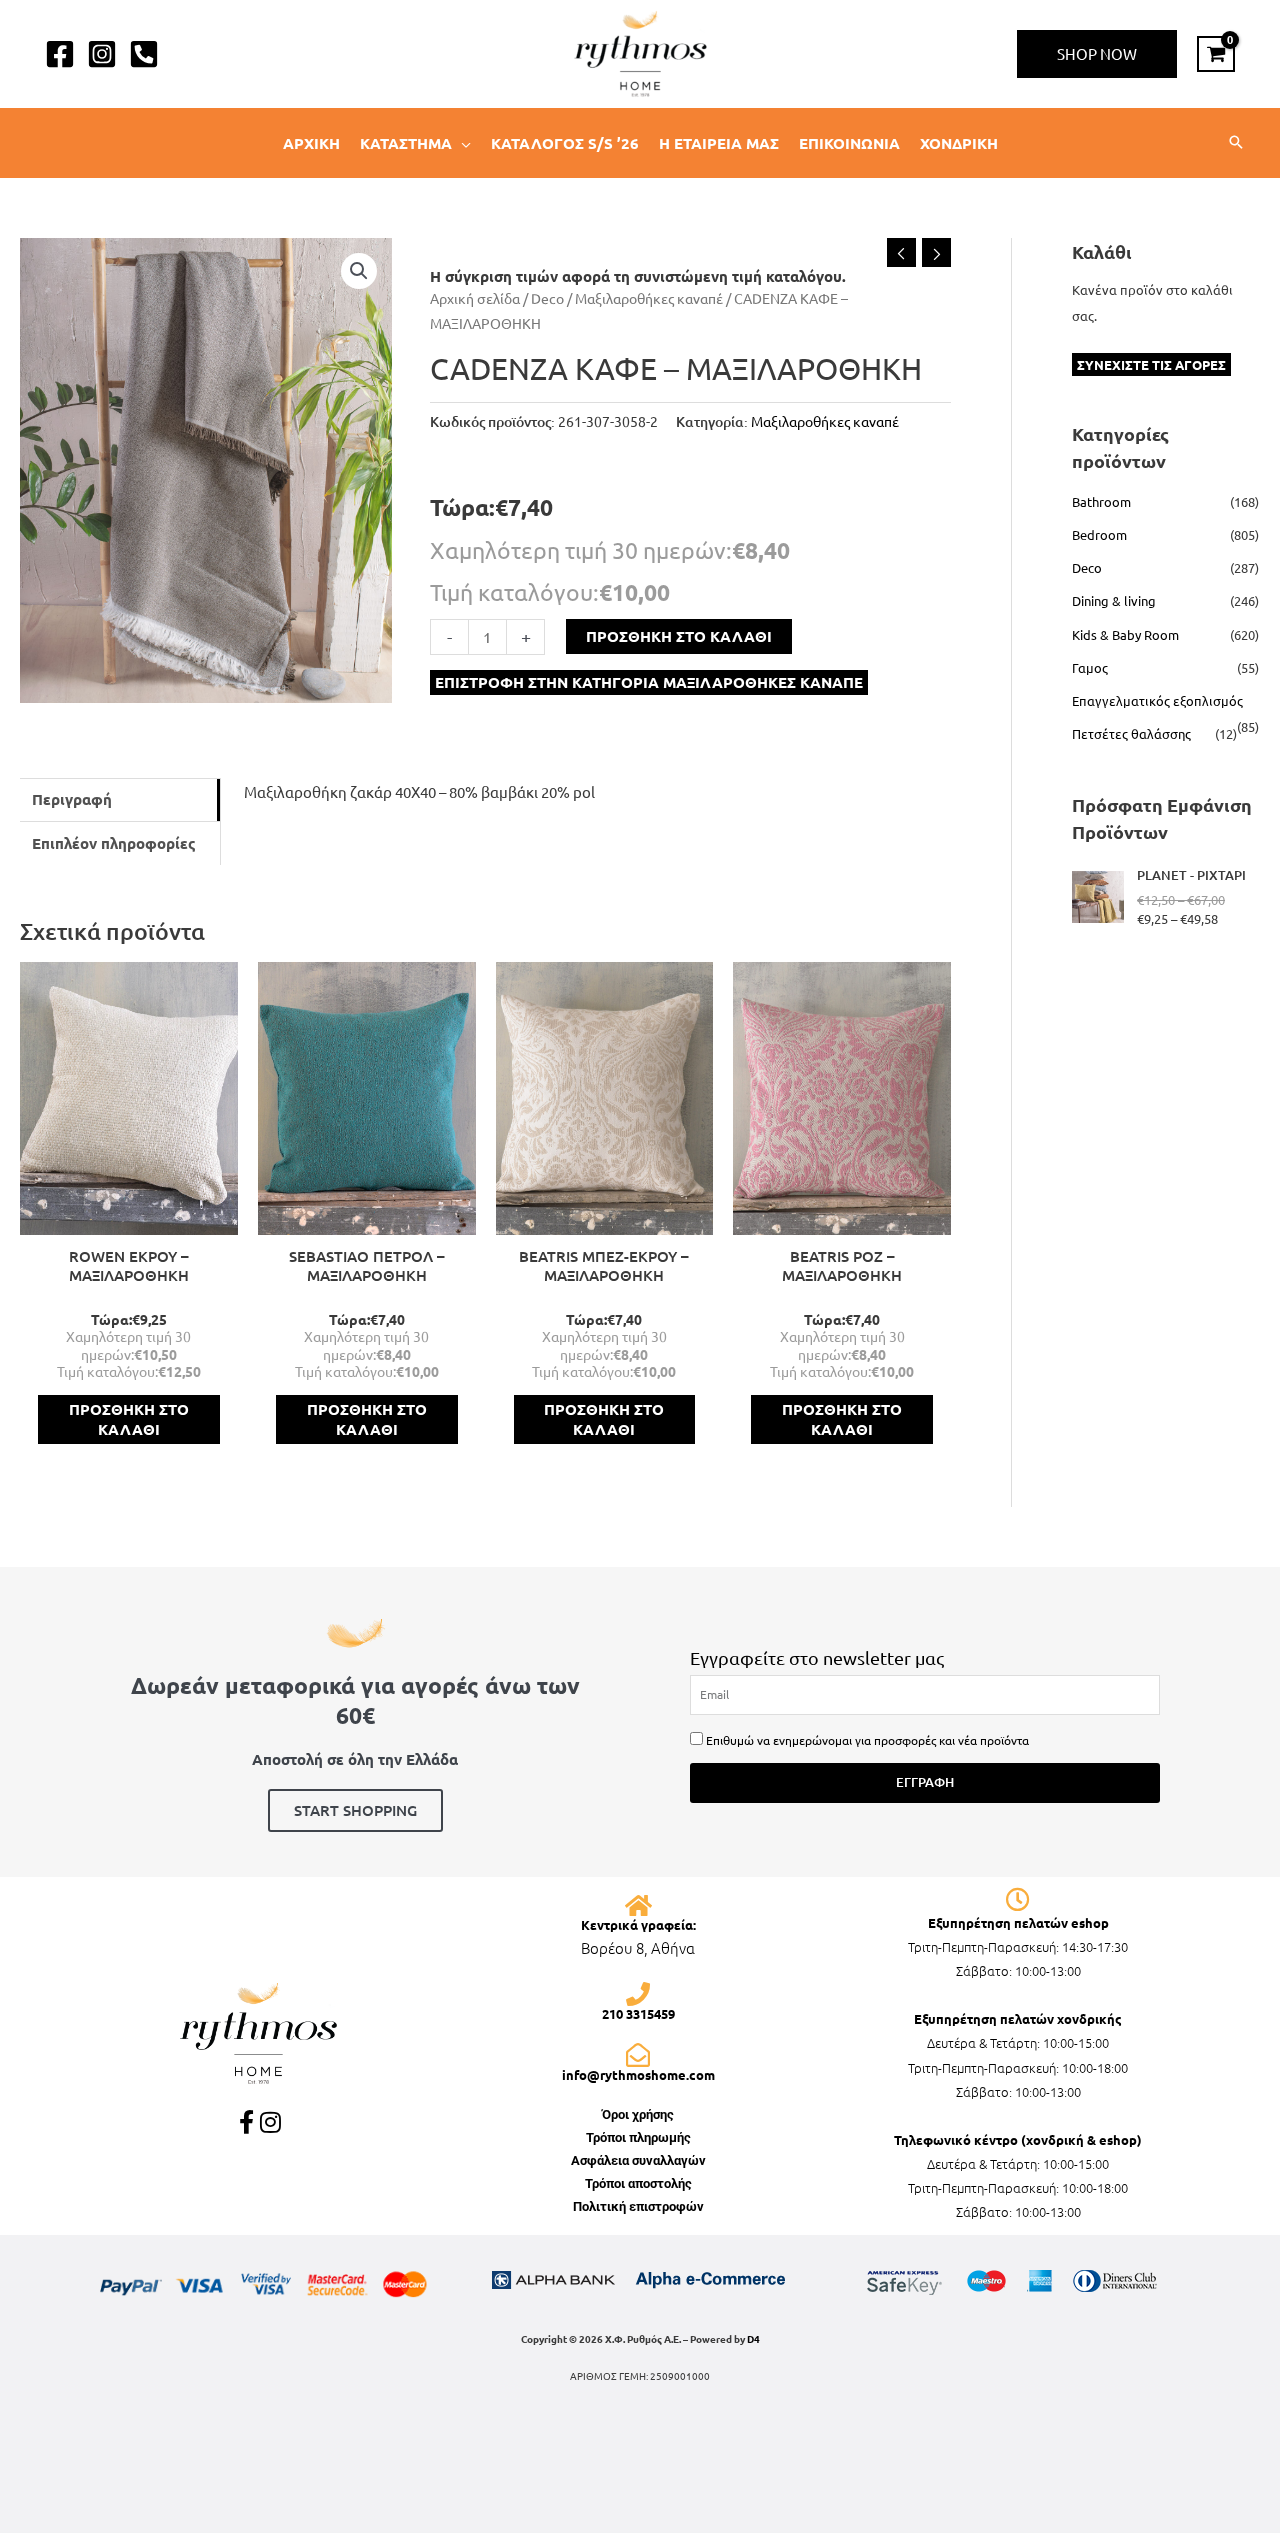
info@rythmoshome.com (638, 2074)
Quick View (128, 1218)
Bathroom (1101, 501)
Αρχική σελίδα (475, 298)
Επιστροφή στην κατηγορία (649, 682)
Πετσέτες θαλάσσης (1131, 733)
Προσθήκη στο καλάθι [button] (129, 1419)
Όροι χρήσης (638, 2114)
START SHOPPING (355, 1810)
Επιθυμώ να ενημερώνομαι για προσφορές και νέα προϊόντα (867, 1740)
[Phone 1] (144, 54)
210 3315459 (638, 2013)
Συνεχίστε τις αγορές (1151, 364)
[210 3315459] (638, 1994)
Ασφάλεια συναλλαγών (638, 2160)
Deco (547, 298)
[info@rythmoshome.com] (638, 2055)
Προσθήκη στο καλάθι (679, 636)
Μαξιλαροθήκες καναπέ (649, 298)
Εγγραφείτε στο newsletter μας (817, 1657)
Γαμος (1090, 667)
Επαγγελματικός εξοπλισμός (1157, 700)
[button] (1097, 54)
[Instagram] (102, 54)
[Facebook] (60, 54)
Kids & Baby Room (1125, 634)
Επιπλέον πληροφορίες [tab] (114, 843)
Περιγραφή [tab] (72, 799)
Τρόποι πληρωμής (638, 2137)
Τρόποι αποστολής (638, 2183)
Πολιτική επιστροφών (638, 2206)
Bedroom (1099, 534)
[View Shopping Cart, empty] (1216, 54)
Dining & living (1114, 600)
